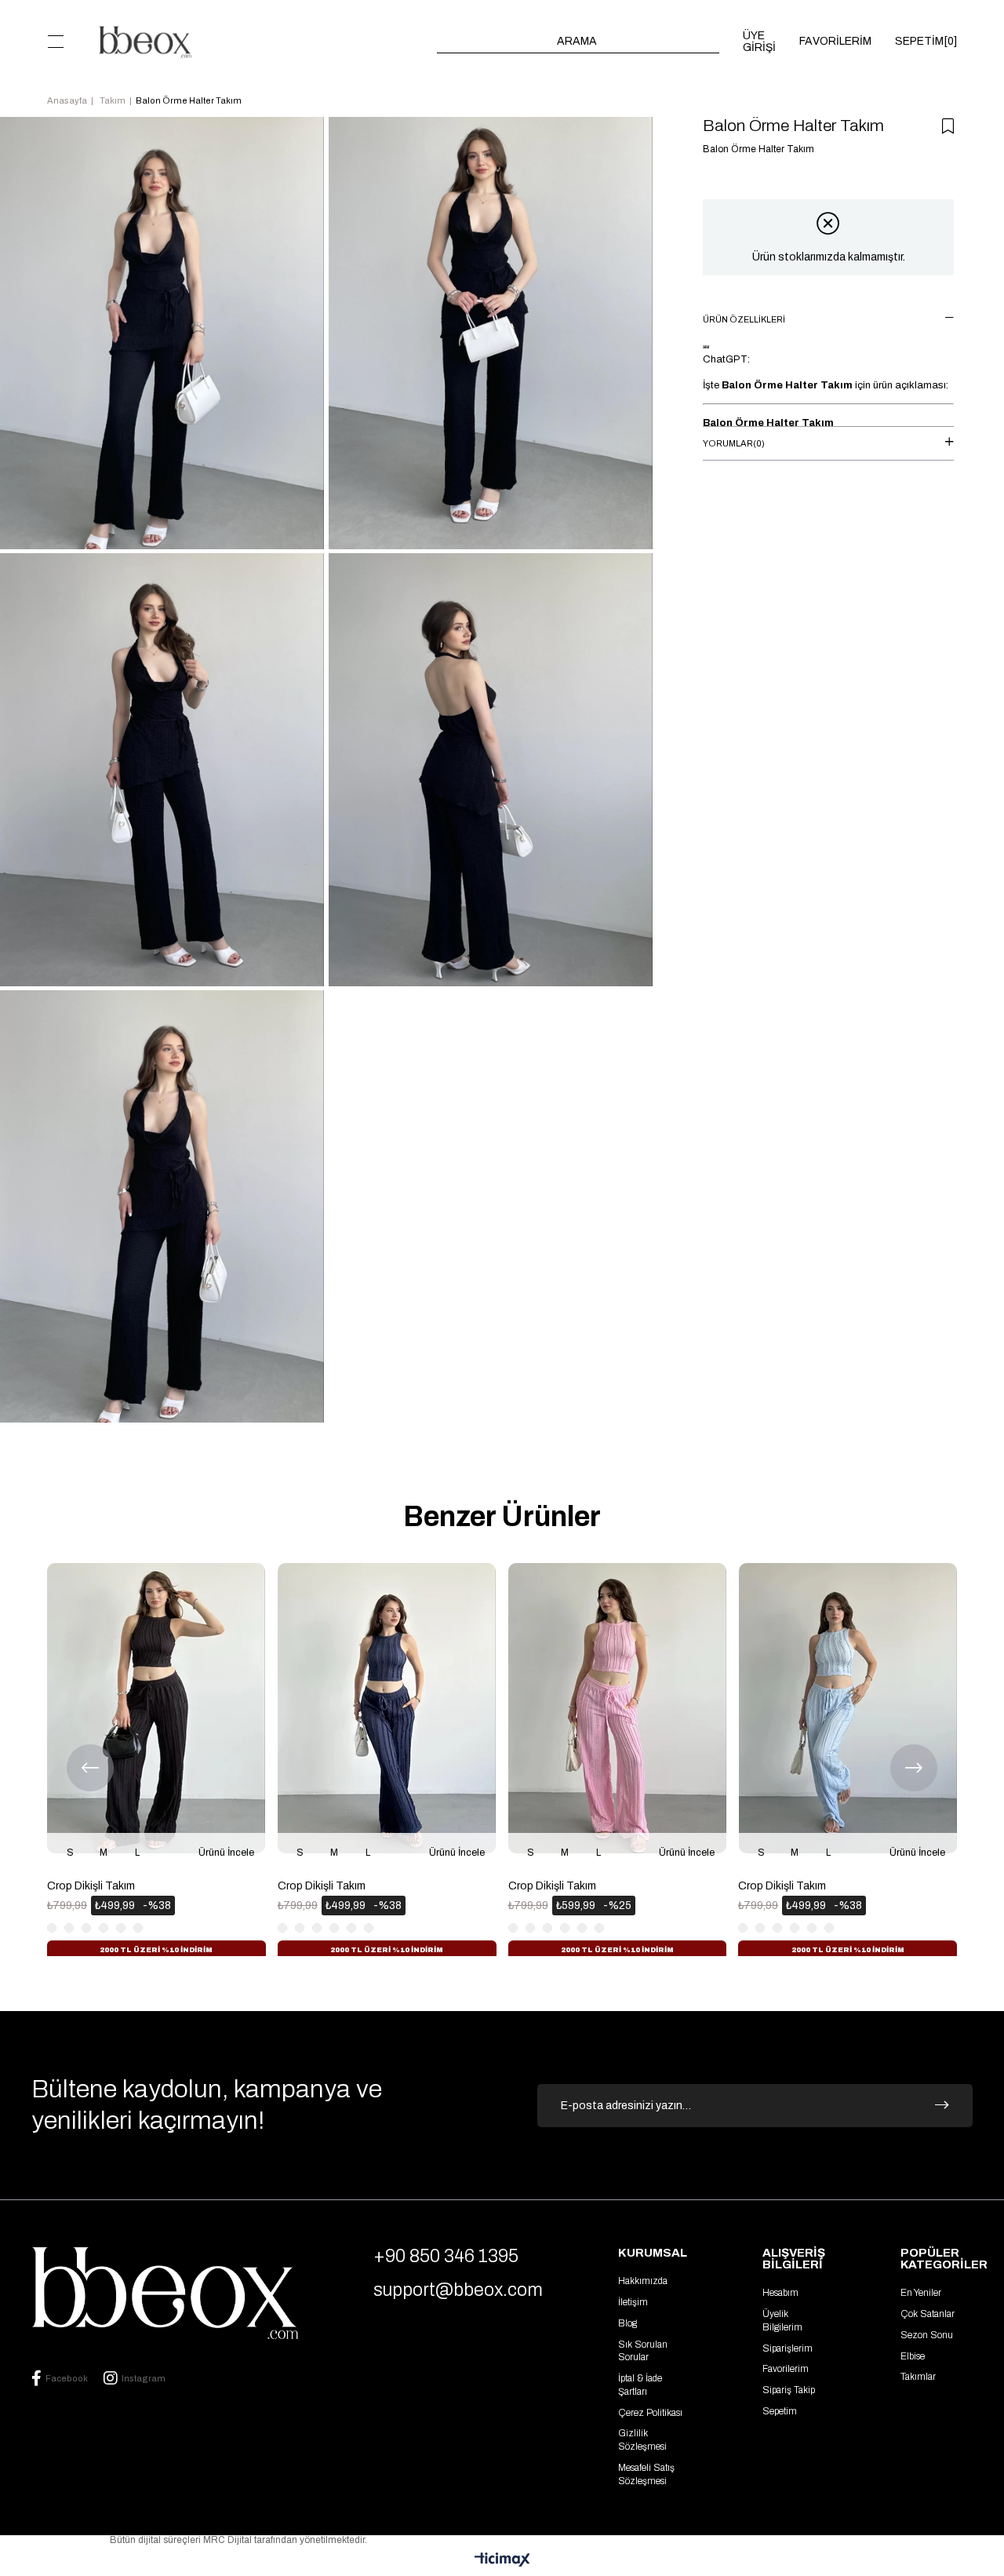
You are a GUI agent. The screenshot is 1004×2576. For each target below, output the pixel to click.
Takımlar (918, 2377)
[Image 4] (165, 2293)
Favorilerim (786, 2369)
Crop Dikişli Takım (91, 1886)
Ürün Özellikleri (744, 319)
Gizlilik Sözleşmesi (642, 2440)
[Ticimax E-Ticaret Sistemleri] (502, 2561)
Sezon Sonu (927, 2335)
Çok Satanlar (928, 2314)
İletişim (633, 2302)
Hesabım (780, 2293)
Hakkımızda (643, 2281)
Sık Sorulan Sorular (643, 2351)
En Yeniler (921, 2293)
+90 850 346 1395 (446, 2256)
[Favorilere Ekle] (948, 126)
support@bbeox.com (458, 2290)
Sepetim (780, 2411)
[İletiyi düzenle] (708, 347)
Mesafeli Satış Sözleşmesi (646, 2474)
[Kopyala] (704, 347)
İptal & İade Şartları (640, 2385)
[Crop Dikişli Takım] (156, 1708)
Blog (627, 2323)
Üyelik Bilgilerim (782, 2321)
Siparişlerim (788, 2348)
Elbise (913, 2356)
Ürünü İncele (226, 1853)
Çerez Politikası (650, 2413)
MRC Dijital (229, 2540)
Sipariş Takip (789, 2390)
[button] (51, 1960)
